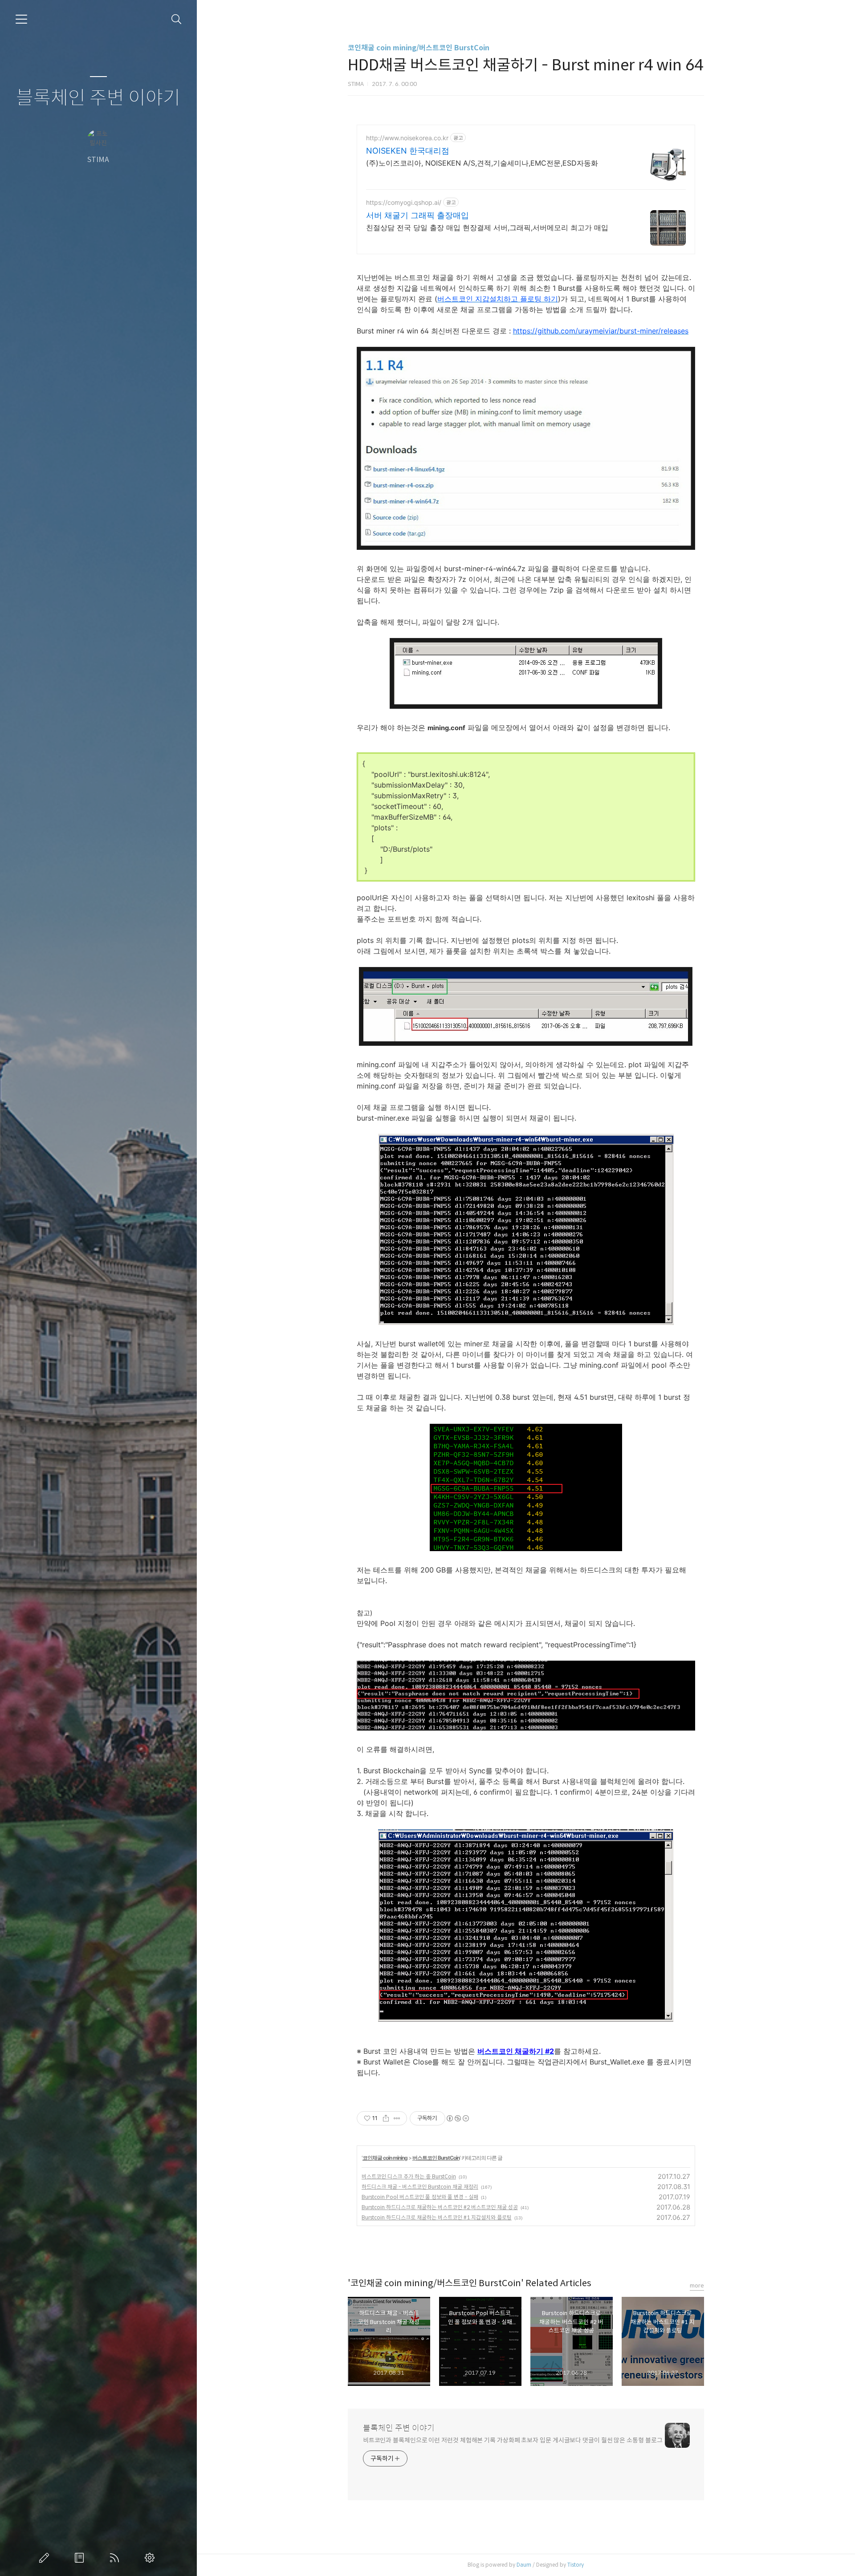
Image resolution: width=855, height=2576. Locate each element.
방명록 (81, 2558)
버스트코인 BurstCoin (436, 2158)
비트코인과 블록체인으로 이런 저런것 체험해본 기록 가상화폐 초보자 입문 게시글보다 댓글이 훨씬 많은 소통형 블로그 (513, 2440)
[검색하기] (177, 19)
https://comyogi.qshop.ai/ (404, 202)
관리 (151, 2558)
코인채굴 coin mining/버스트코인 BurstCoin (419, 48)
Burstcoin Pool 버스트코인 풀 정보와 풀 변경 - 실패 (420, 2197)
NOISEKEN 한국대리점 (408, 151)
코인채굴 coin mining (385, 2158)
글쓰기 (46, 2558)
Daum (524, 2565)
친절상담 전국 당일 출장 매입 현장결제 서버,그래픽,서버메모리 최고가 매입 (487, 228)
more (697, 2285)
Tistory (576, 2565)
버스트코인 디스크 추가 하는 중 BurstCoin (409, 2176)
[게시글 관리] (397, 2118)
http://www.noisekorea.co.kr (407, 138)
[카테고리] (21, 19)
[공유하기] (386, 2118)
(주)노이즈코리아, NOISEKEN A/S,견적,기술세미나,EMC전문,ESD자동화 (482, 163)
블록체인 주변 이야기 (98, 98)
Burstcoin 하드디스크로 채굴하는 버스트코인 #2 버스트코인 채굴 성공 (440, 2207)
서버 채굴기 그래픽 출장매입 (417, 215)
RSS (116, 2558)
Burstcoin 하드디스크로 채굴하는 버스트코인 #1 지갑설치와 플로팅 (437, 2217)
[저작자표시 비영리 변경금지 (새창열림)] (457, 2118)
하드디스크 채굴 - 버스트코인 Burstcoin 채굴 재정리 (420, 2187)
